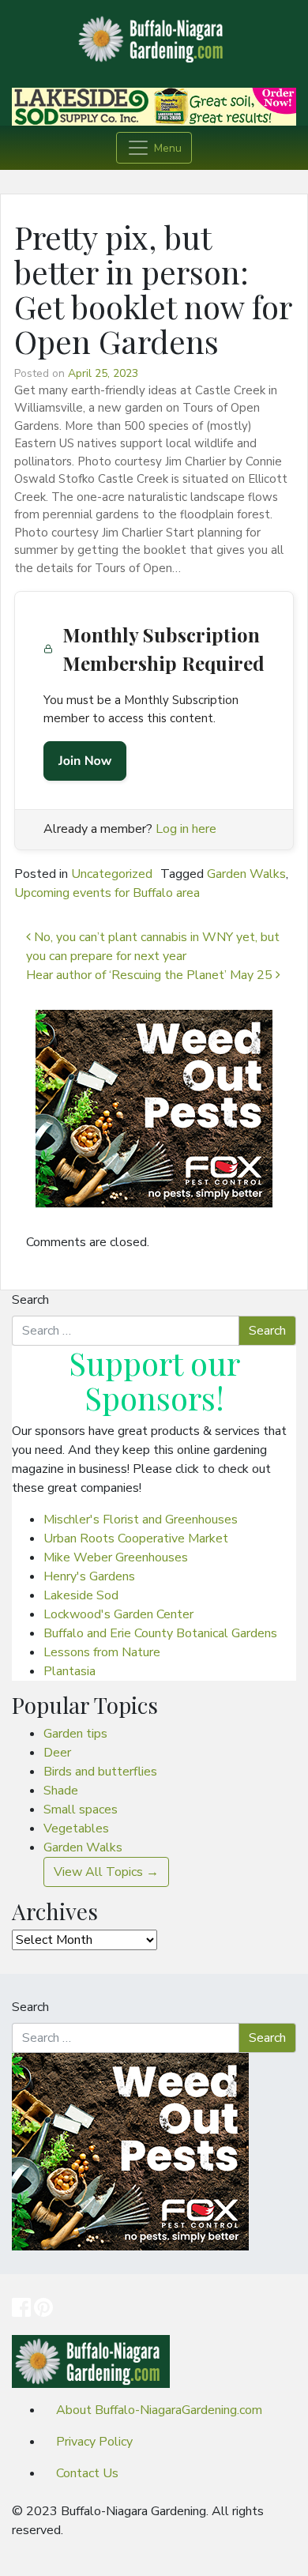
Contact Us (87, 2473)
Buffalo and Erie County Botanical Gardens (160, 1633)
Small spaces (81, 1810)
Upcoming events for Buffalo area (107, 893)
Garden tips (75, 1734)
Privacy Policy (94, 2442)
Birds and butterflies (100, 1772)
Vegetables (76, 1828)
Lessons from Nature (102, 1652)
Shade (61, 1791)
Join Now (85, 761)
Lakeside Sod (81, 1595)
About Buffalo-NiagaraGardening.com (159, 2410)
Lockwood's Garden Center (118, 1614)
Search (30, 1300)
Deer (57, 1753)
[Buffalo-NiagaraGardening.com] (154, 35)
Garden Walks (246, 874)
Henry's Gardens (89, 1576)
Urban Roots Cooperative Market (136, 1538)
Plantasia (69, 1671)
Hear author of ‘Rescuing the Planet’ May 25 (151, 975)
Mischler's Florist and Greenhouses (141, 1520)
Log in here (186, 829)
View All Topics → (106, 1872)
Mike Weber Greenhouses (116, 1557)
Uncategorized (112, 874)
